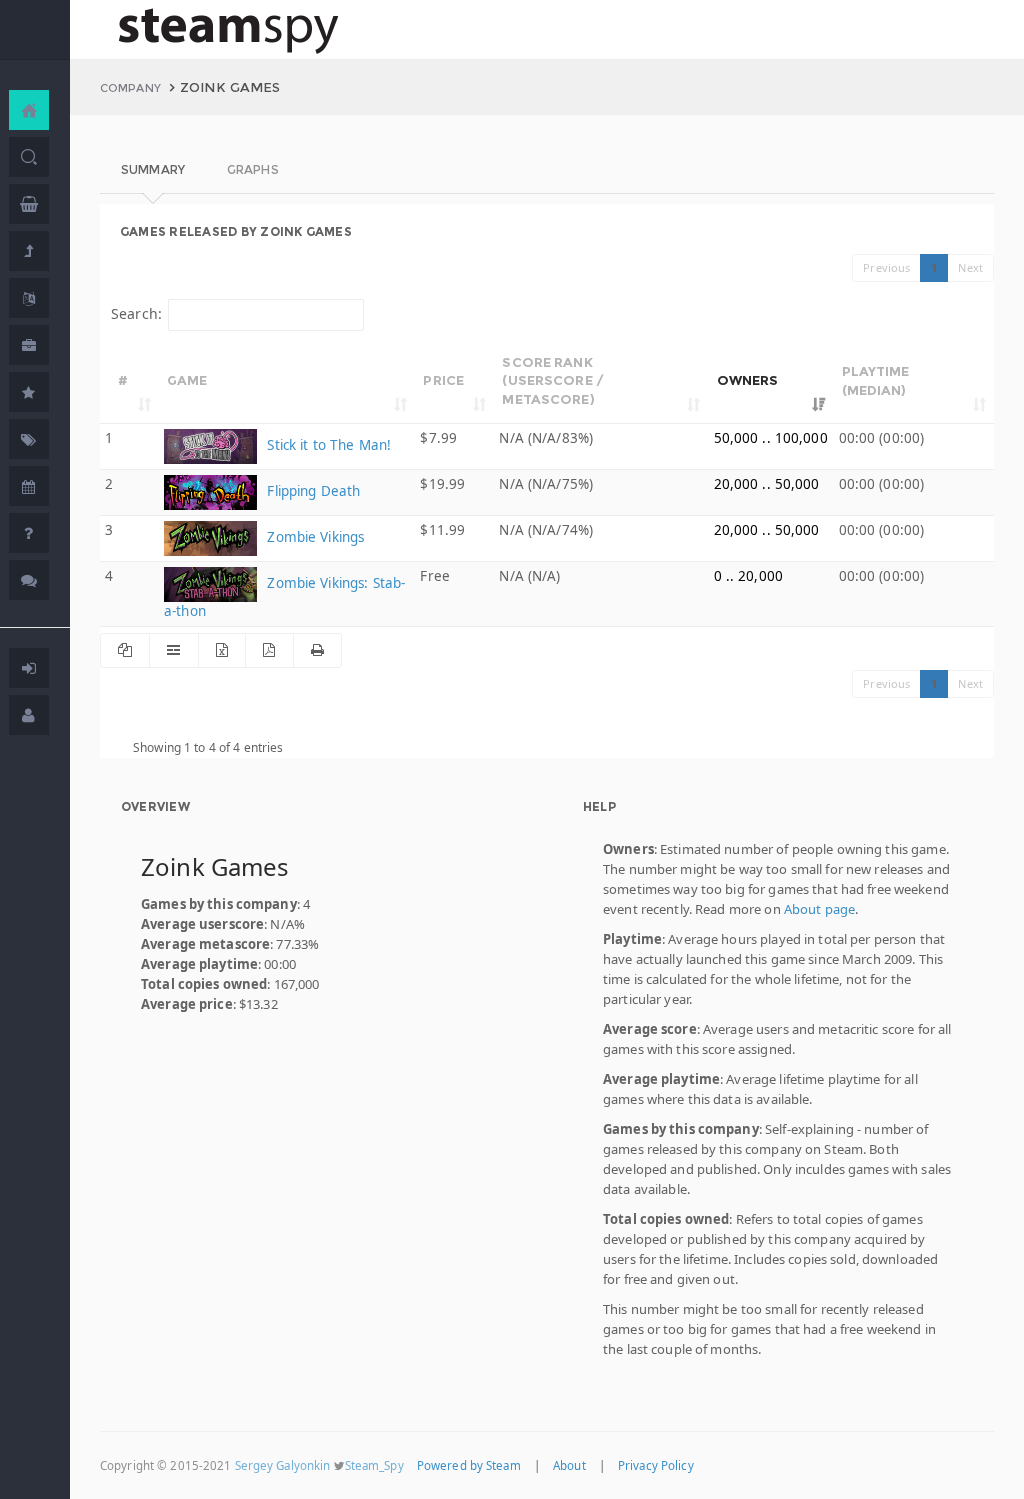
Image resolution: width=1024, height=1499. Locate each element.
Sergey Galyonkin (283, 1465)
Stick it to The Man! (327, 445)
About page (819, 909)
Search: (136, 313)
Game (187, 380)
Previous (886, 267)
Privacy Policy (656, 1465)
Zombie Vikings (313, 537)
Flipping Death (311, 491)
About (569, 1465)
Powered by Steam (469, 1465)
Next (970, 267)
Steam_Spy (374, 1465)
